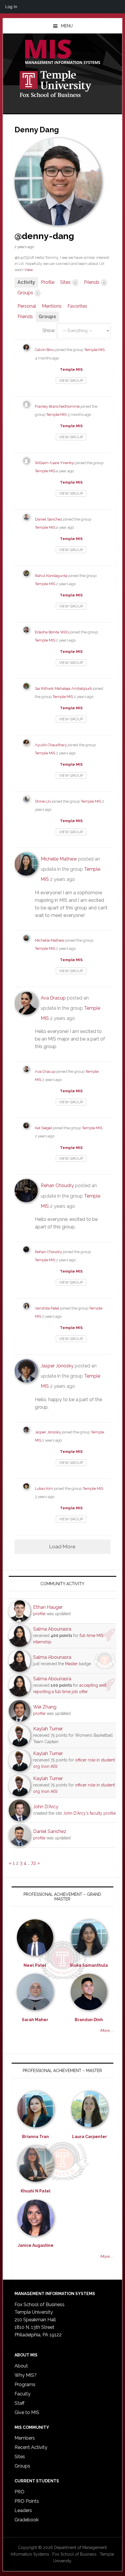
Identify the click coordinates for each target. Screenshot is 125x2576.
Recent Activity (31, 2447)
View (29, 270)
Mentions (52, 306)
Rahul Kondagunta (51, 576)
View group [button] (71, 381)
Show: (49, 331)
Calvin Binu (45, 350)
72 (33, 1863)
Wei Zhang (45, 1707)
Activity (26, 282)
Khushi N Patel (36, 2191)
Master (71, 1664)
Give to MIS (27, 2412)
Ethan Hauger (48, 1607)
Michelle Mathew (59, 859)
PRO (19, 2492)
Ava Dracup (53, 998)
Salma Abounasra (52, 1629)
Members (25, 2438)
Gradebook (27, 2520)
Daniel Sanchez (49, 519)
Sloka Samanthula (89, 1965)
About (21, 2366)
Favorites (77, 306)
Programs (25, 2385)
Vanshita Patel (47, 1308)
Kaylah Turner (48, 1729)
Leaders (23, 2510)
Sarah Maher (35, 2020)
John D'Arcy (46, 1807)
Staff (19, 2403)
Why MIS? (26, 2375)
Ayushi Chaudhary (51, 745)
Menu (67, 26)
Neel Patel (35, 1965)
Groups (28, 293)
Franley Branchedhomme (57, 406)
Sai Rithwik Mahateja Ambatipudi (63, 688)
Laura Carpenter (90, 2137)
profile (39, 1614)
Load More (62, 1546)
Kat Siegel (43, 1128)
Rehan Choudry (57, 1185)
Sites (68, 282)
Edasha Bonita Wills (52, 632)
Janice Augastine (36, 2245)
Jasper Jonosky (57, 1366)
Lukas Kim (44, 1489)
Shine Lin (43, 801)
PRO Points (27, 2501)
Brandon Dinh (89, 2020)
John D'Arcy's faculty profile (89, 1813)
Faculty (23, 2394)
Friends (94, 282)
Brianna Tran (35, 2137)
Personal (27, 306)
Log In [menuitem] (11, 7)
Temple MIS (63, 52)
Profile (48, 282)
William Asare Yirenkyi (55, 463)
